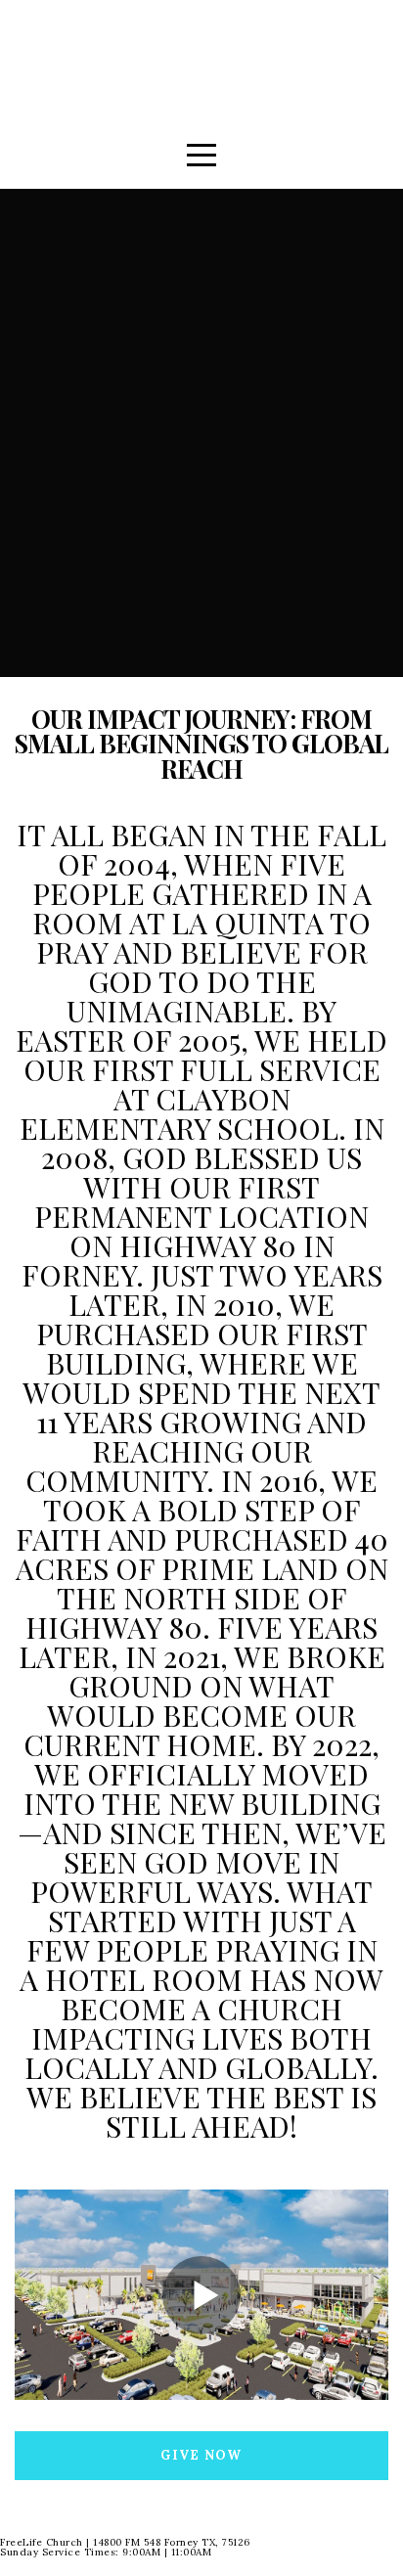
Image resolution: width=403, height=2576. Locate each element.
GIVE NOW (201, 2455)
